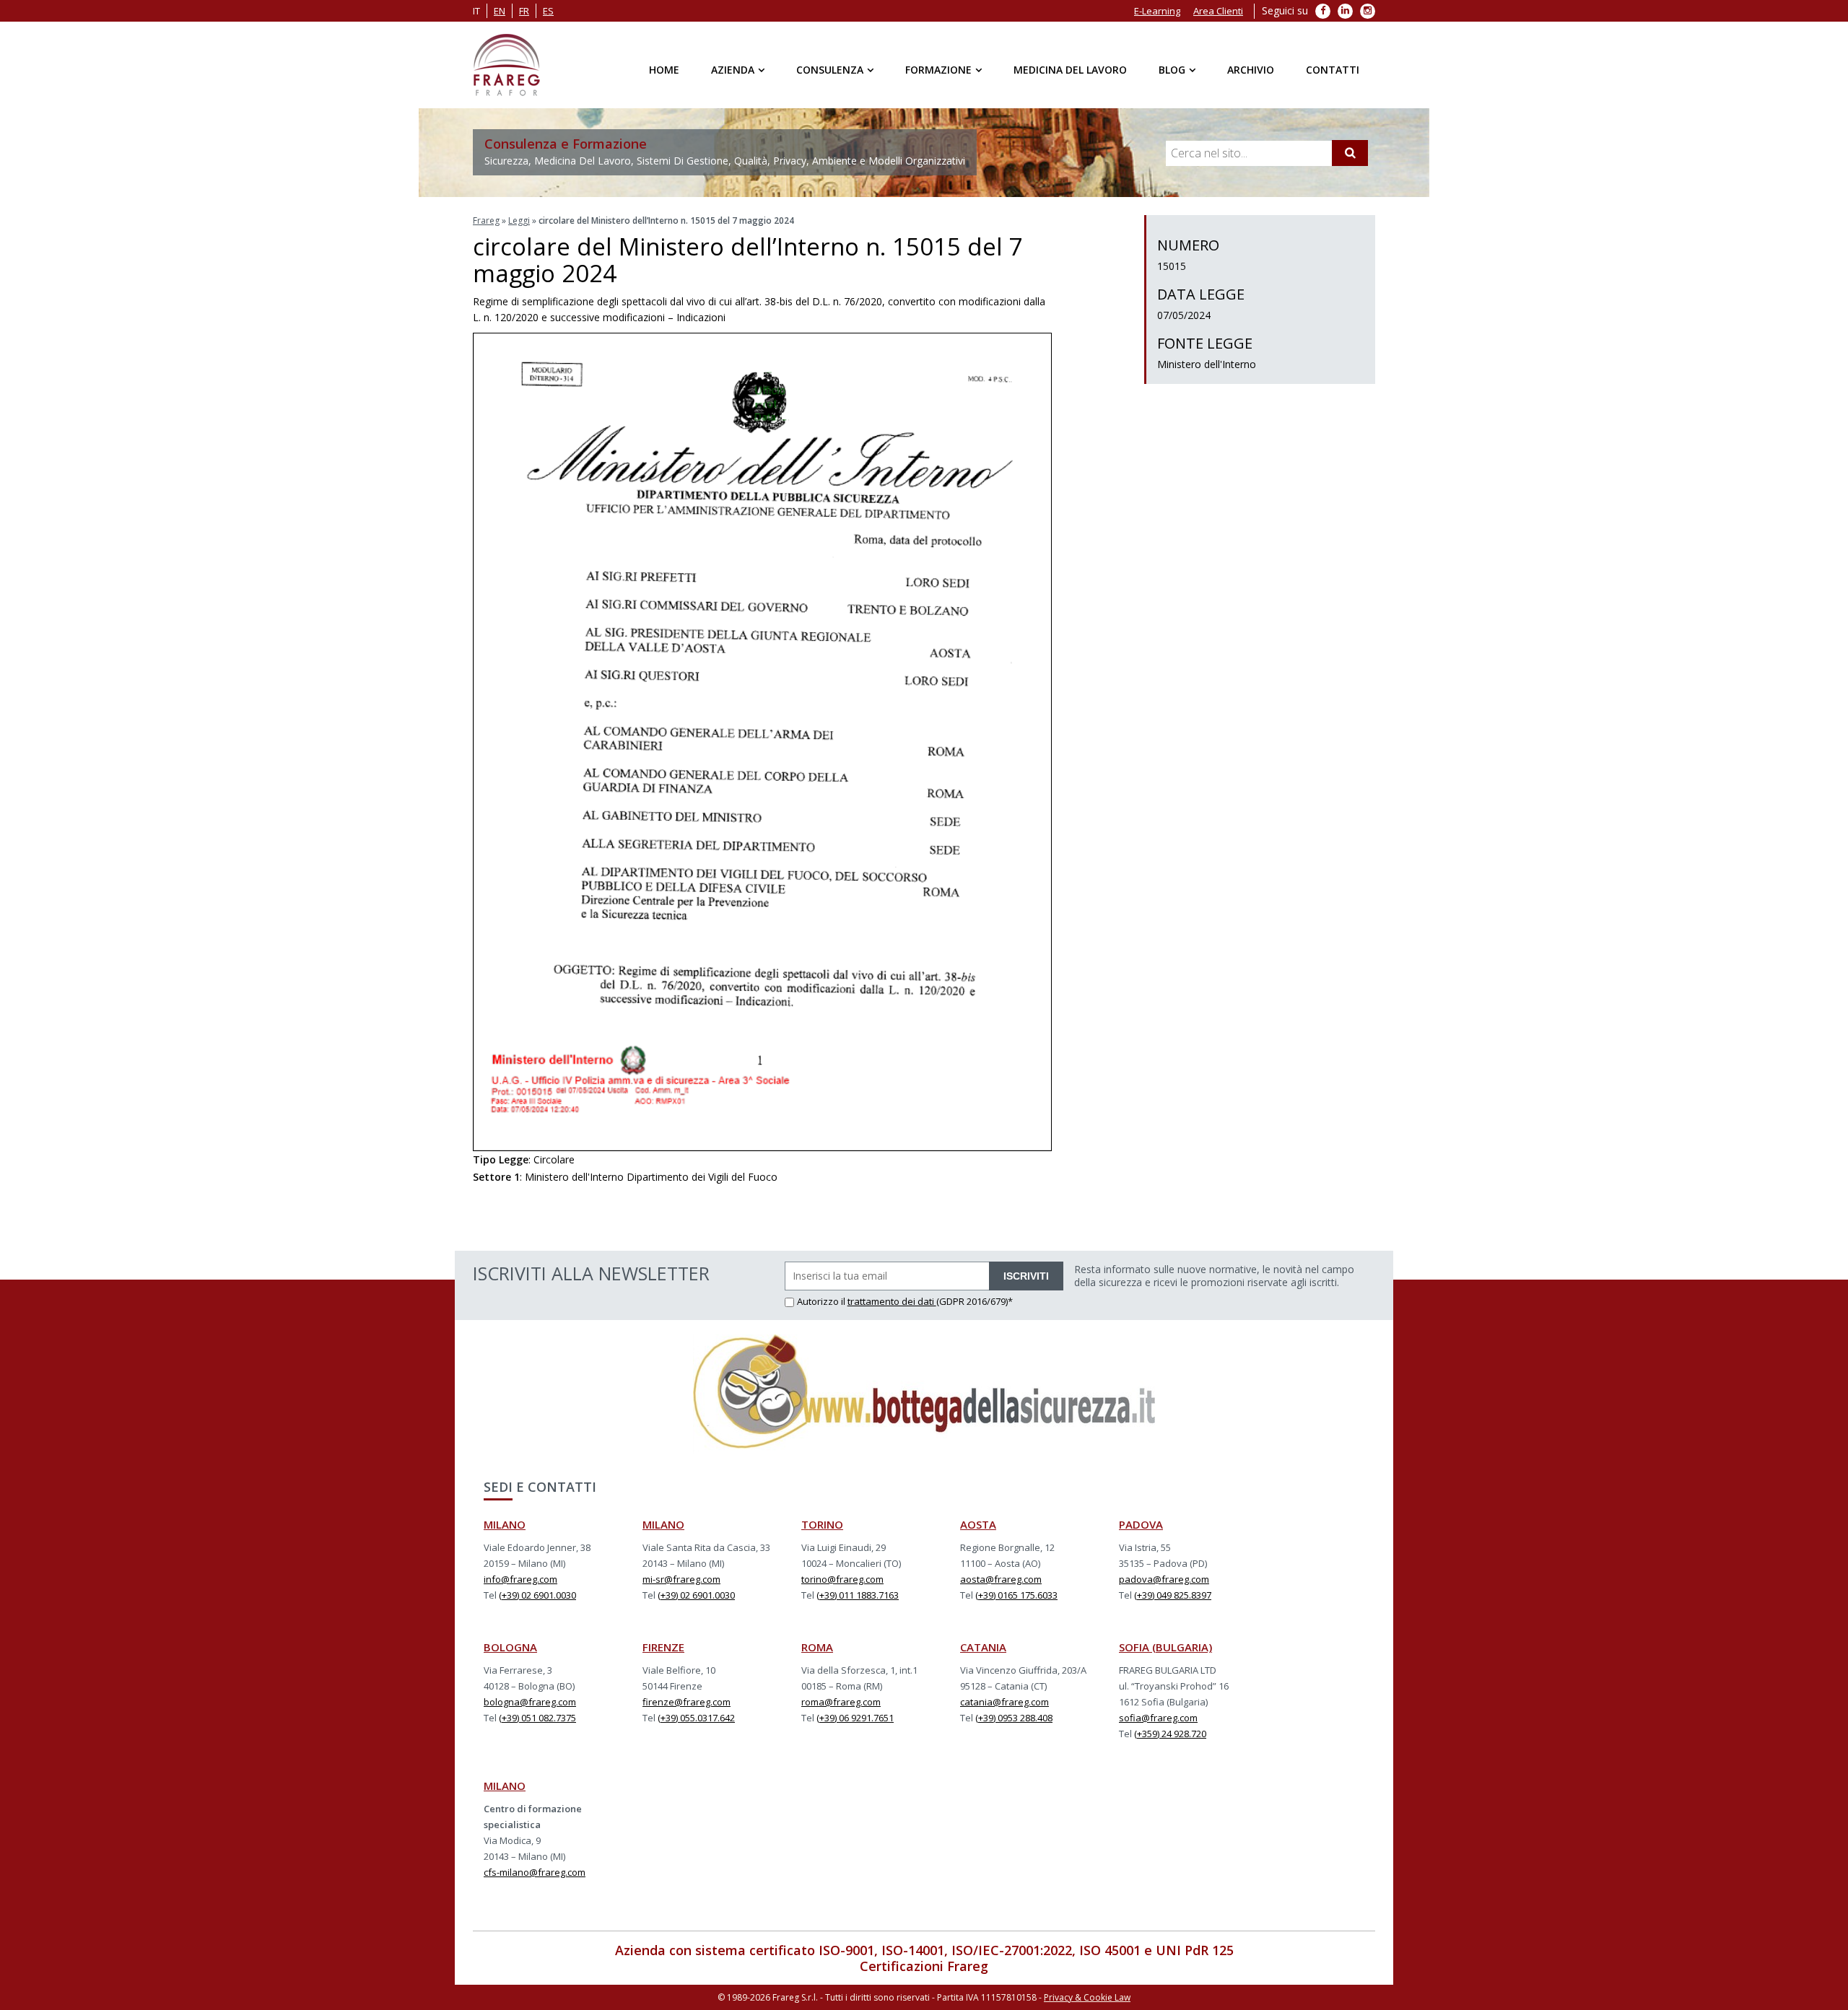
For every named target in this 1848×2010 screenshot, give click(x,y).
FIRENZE (663, 1647)
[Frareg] (506, 65)
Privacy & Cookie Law (1087, 1997)
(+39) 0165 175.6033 (1016, 1595)
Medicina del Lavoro (1070, 70)
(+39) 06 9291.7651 (855, 1718)
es (548, 11)
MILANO (505, 1524)
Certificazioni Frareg (924, 1966)
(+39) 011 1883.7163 (858, 1595)
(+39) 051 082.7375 (537, 1718)
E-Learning (1157, 11)
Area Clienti (1218, 11)
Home (664, 70)
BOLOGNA (510, 1647)
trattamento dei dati (892, 1301)
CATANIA (983, 1647)
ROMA (817, 1647)
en (500, 11)
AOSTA (978, 1524)
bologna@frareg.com (530, 1702)
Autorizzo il (822, 1301)
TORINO (822, 1524)
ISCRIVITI (1026, 1276)
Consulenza (830, 70)
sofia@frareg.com (1158, 1718)
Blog (1172, 70)
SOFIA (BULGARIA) (1165, 1647)
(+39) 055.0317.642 (696, 1718)
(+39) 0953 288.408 (1014, 1718)
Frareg (486, 220)
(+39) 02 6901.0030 (537, 1595)
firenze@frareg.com (687, 1702)
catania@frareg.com (1004, 1702)
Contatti (1333, 70)
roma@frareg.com (841, 1702)
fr (524, 11)
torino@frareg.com (842, 1579)
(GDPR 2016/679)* (975, 1301)
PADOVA (1141, 1524)
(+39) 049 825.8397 (1173, 1595)
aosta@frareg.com (1001, 1579)
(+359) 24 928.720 (1170, 1734)
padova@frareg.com (1164, 1579)
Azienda (733, 70)
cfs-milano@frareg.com (535, 1872)
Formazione (938, 70)
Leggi (519, 220)
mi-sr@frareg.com (681, 1579)
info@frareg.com (520, 1579)
